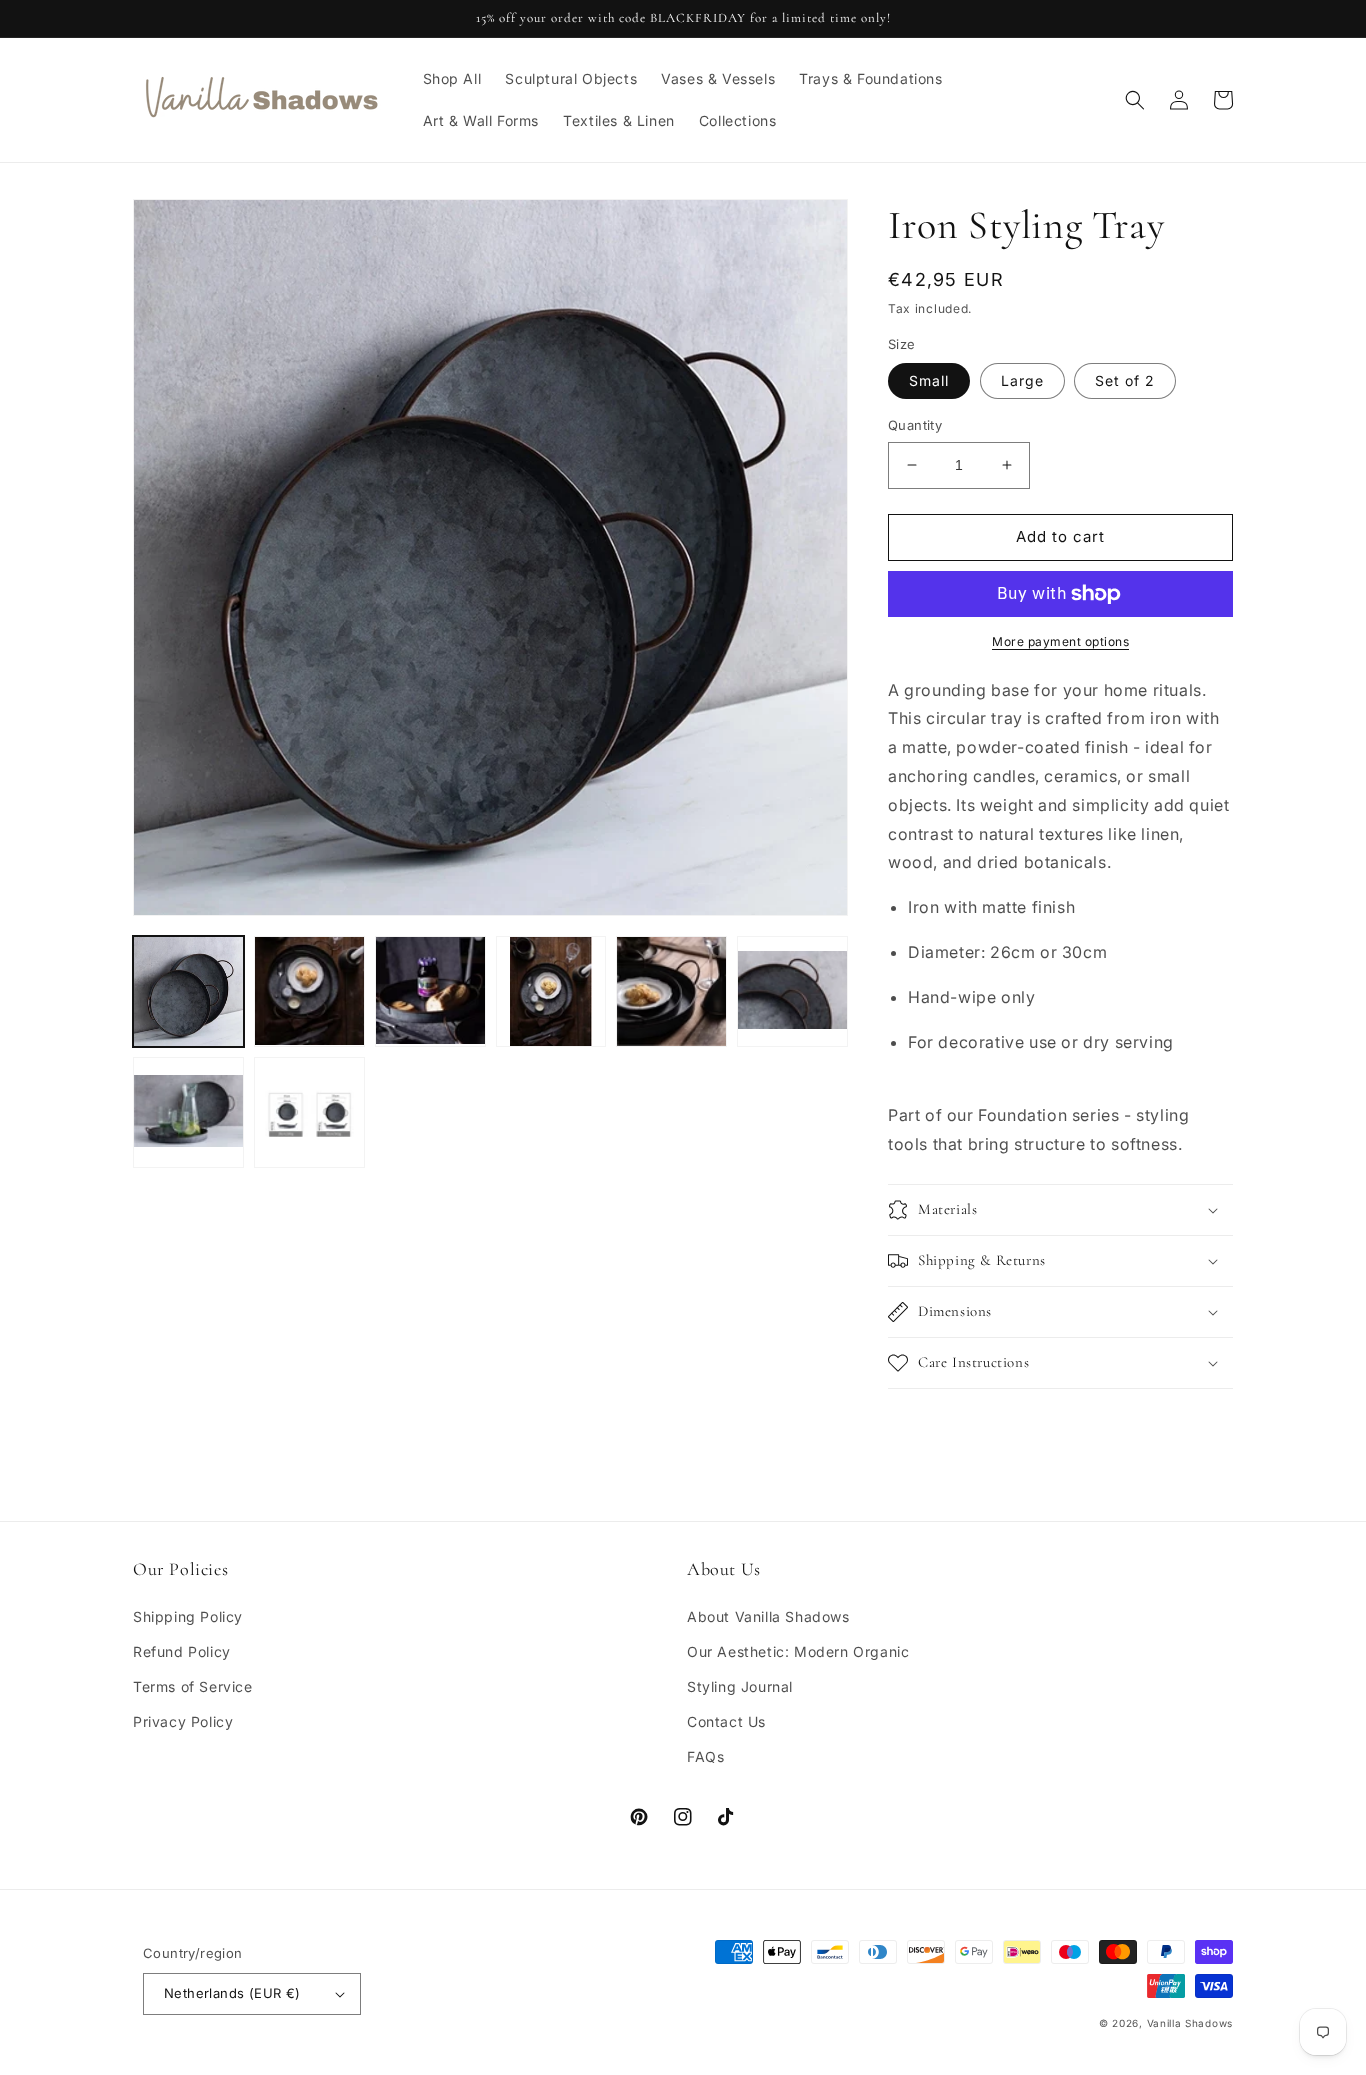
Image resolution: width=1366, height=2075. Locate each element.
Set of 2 (1125, 380)
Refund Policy (182, 1651)
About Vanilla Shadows (768, 1616)
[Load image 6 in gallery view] (792, 991)
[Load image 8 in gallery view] (309, 1112)
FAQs (705, 1756)
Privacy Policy (183, 1721)
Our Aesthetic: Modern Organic (798, 1651)
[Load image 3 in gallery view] (430, 991)
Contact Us (726, 1721)
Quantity (915, 425)
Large (1022, 380)
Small (929, 380)
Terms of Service (193, 1686)
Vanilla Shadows (1190, 2023)
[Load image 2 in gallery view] (309, 991)
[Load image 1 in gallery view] (188, 991)
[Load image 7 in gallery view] (188, 1112)
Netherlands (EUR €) (232, 1993)
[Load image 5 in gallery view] (671, 991)
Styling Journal (740, 1686)
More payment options (1060, 641)
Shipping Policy (188, 1616)
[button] (1135, 100)
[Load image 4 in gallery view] (551, 991)
